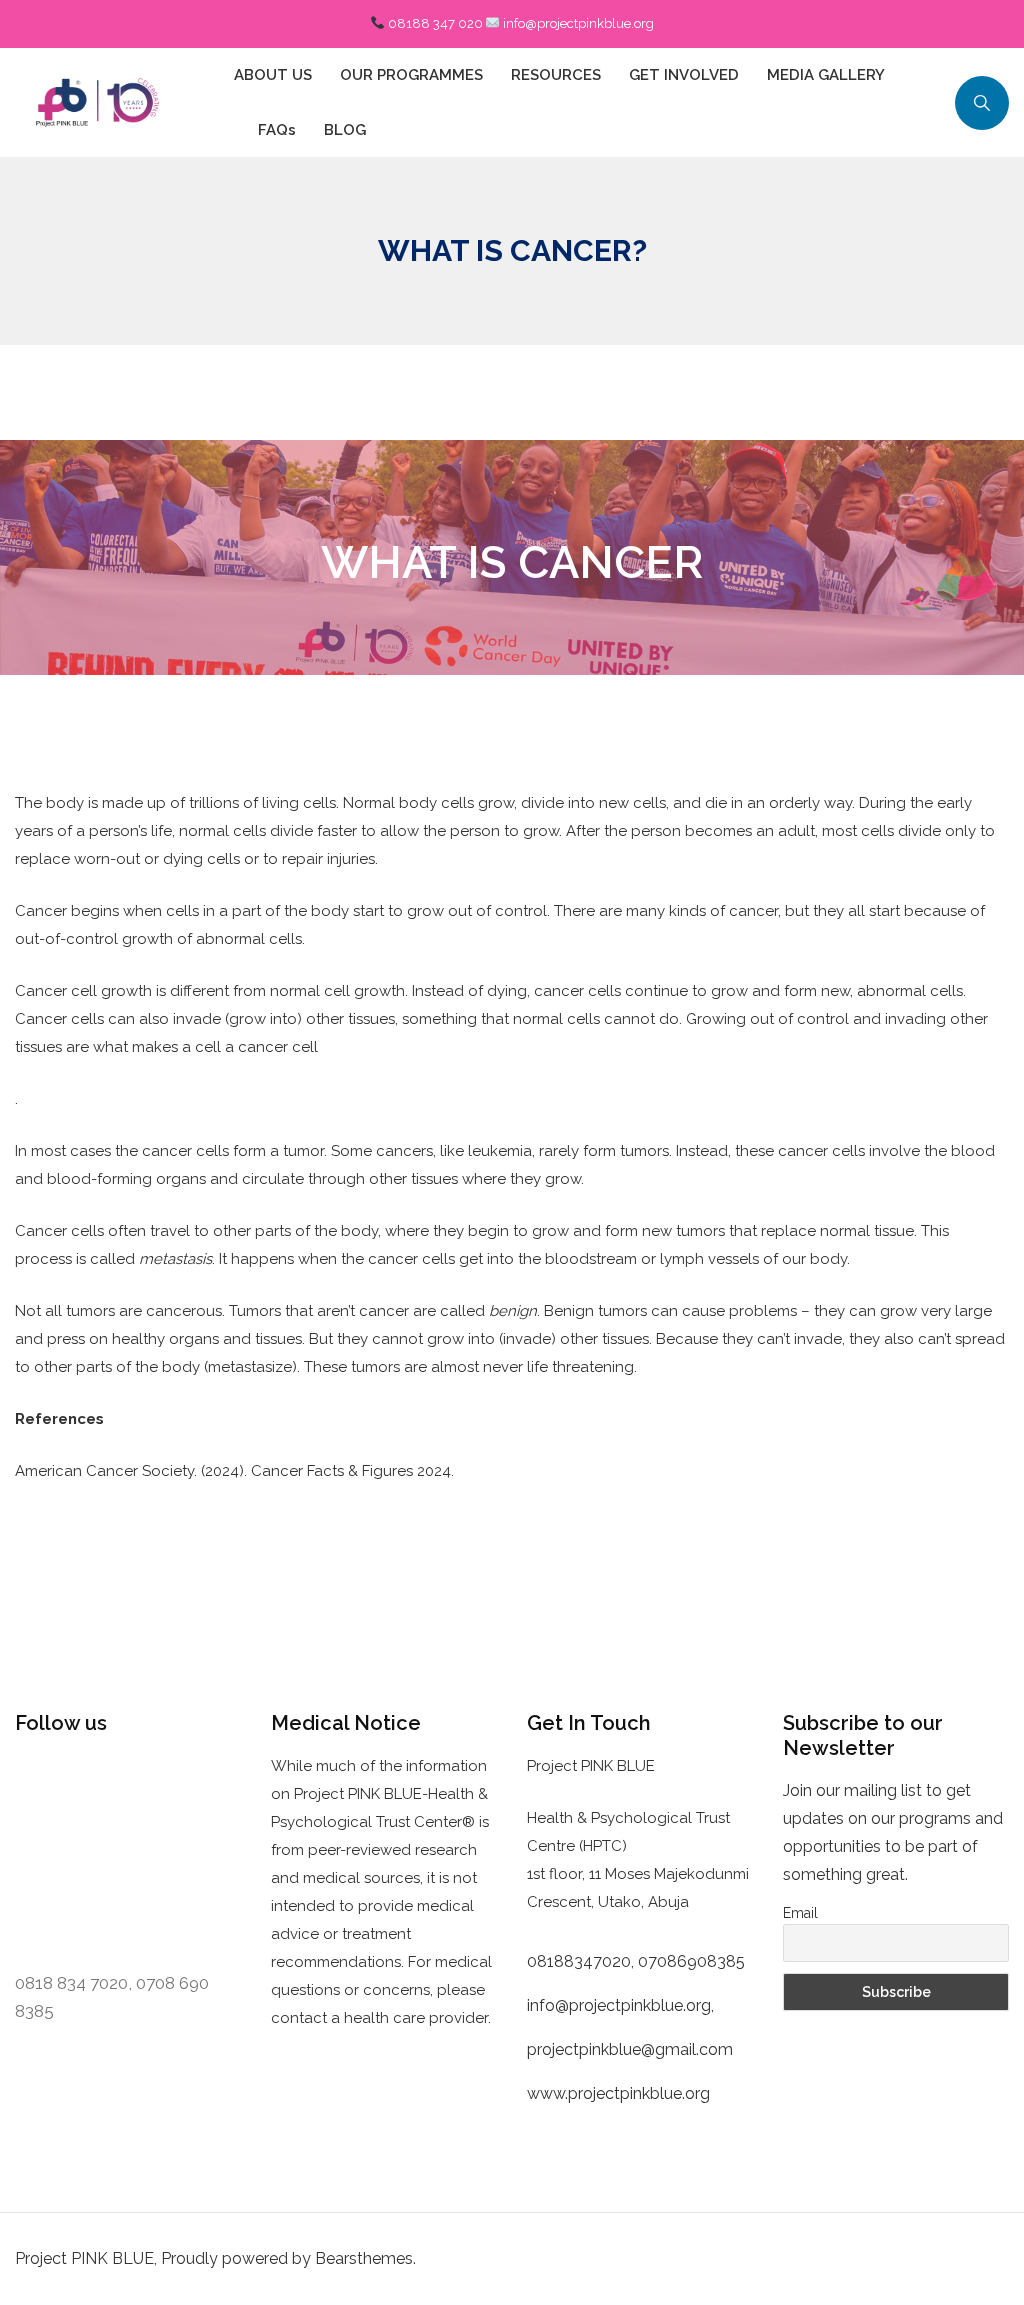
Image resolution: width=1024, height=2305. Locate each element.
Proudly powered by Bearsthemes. (288, 2258)
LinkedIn (59, 1819)
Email (800, 1913)
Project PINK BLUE (84, 2258)
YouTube (64, 1857)
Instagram (151, 1819)
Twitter (150, 1781)
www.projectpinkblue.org (618, 2093)
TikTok (144, 1857)
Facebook (62, 1781)
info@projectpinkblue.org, (622, 2005)
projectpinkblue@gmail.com (630, 2049)
